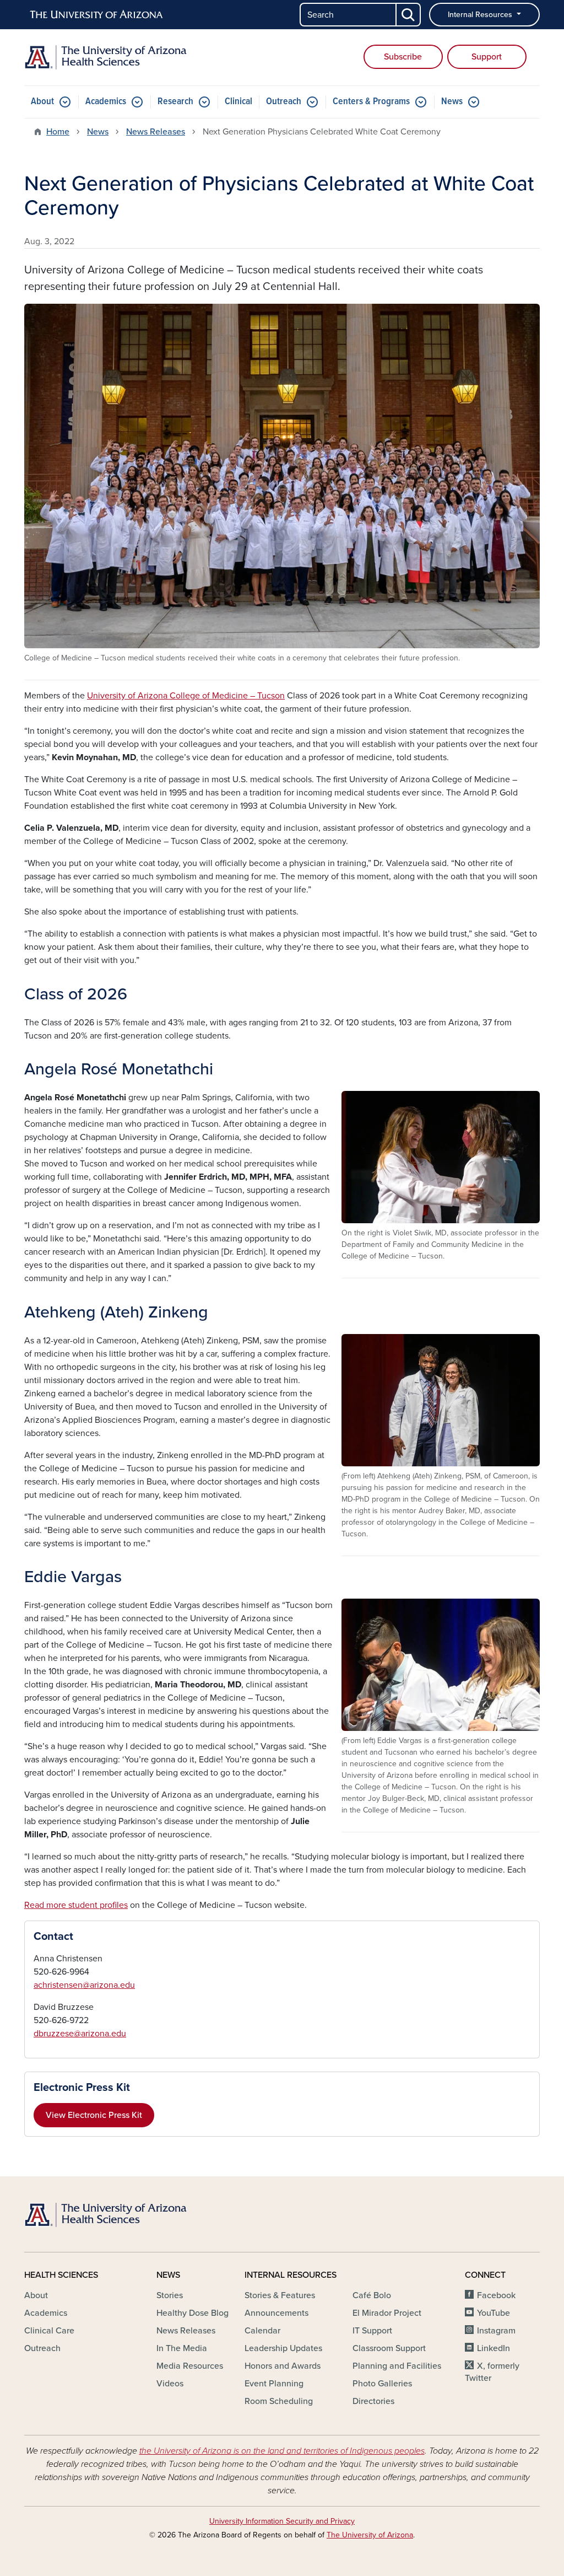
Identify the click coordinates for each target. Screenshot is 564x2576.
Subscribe (403, 57)
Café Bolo (372, 2295)
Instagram (496, 2331)
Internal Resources (481, 15)
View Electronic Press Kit (94, 2115)
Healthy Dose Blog (192, 2313)
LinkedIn (493, 2348)
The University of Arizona (370, 2535)
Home (58, 132)
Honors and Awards (283, 2366)
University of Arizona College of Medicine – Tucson (186, 696)
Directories (373, 2401)
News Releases (156, 132)
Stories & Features (280, 2295)
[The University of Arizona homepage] (97, 15)
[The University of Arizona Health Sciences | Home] (106, 57)
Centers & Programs (371, 102)
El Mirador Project (387, 2313)
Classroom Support (389, 2348)
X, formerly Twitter (492, 2372)
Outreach (284, 102)
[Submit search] (409, 15)
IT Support (372, 2331)
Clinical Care (49, 2331)
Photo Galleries (382, 2384)
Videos (170, 2384)
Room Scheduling (279, 2401)
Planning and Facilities (397, 2366)
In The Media (182, 2348)
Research (175, 102)
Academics (106, 102)
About (42, 102)
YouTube (493, 2313)
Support (487, 57)
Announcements (276, 2313)
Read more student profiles (76, 1905)
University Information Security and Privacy (282, 2521)
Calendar (262, 2331)
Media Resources (190, 2366)
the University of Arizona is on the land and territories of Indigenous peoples (282, 2451)
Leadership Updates (283, 2348)
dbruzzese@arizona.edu (80, 2034)
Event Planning (274, 2384)
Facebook (496, 2295)
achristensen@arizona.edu (84, 1985)
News (452, 102)
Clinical (238, 102)
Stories (170, 2295)
